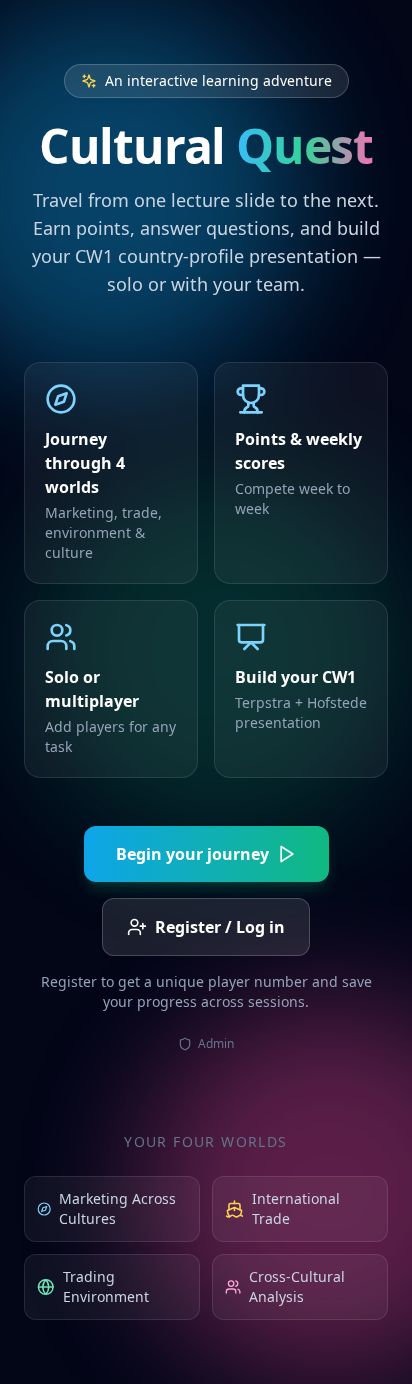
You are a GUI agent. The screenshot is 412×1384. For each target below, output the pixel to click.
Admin (216, 1044)
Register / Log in (220, 927)
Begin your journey (192, 854)
